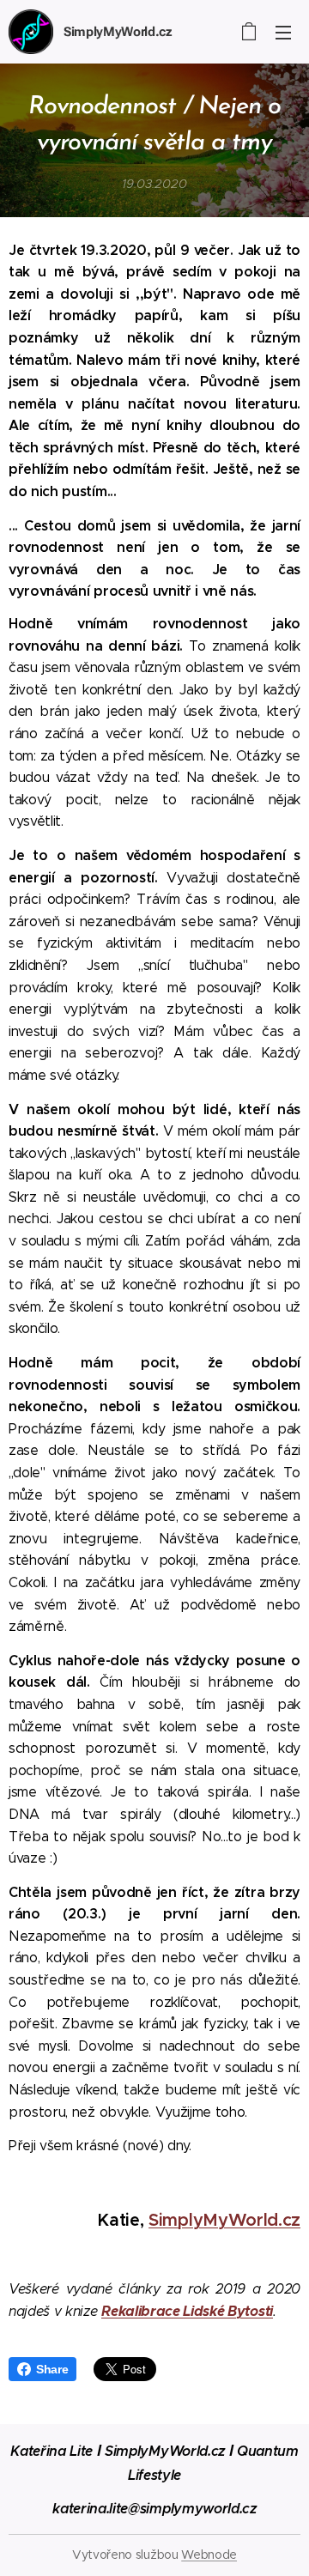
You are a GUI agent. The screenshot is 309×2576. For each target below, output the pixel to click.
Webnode (209, 2555)
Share (52, 2369)
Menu (283, 32)
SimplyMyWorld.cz (224, 2220)
